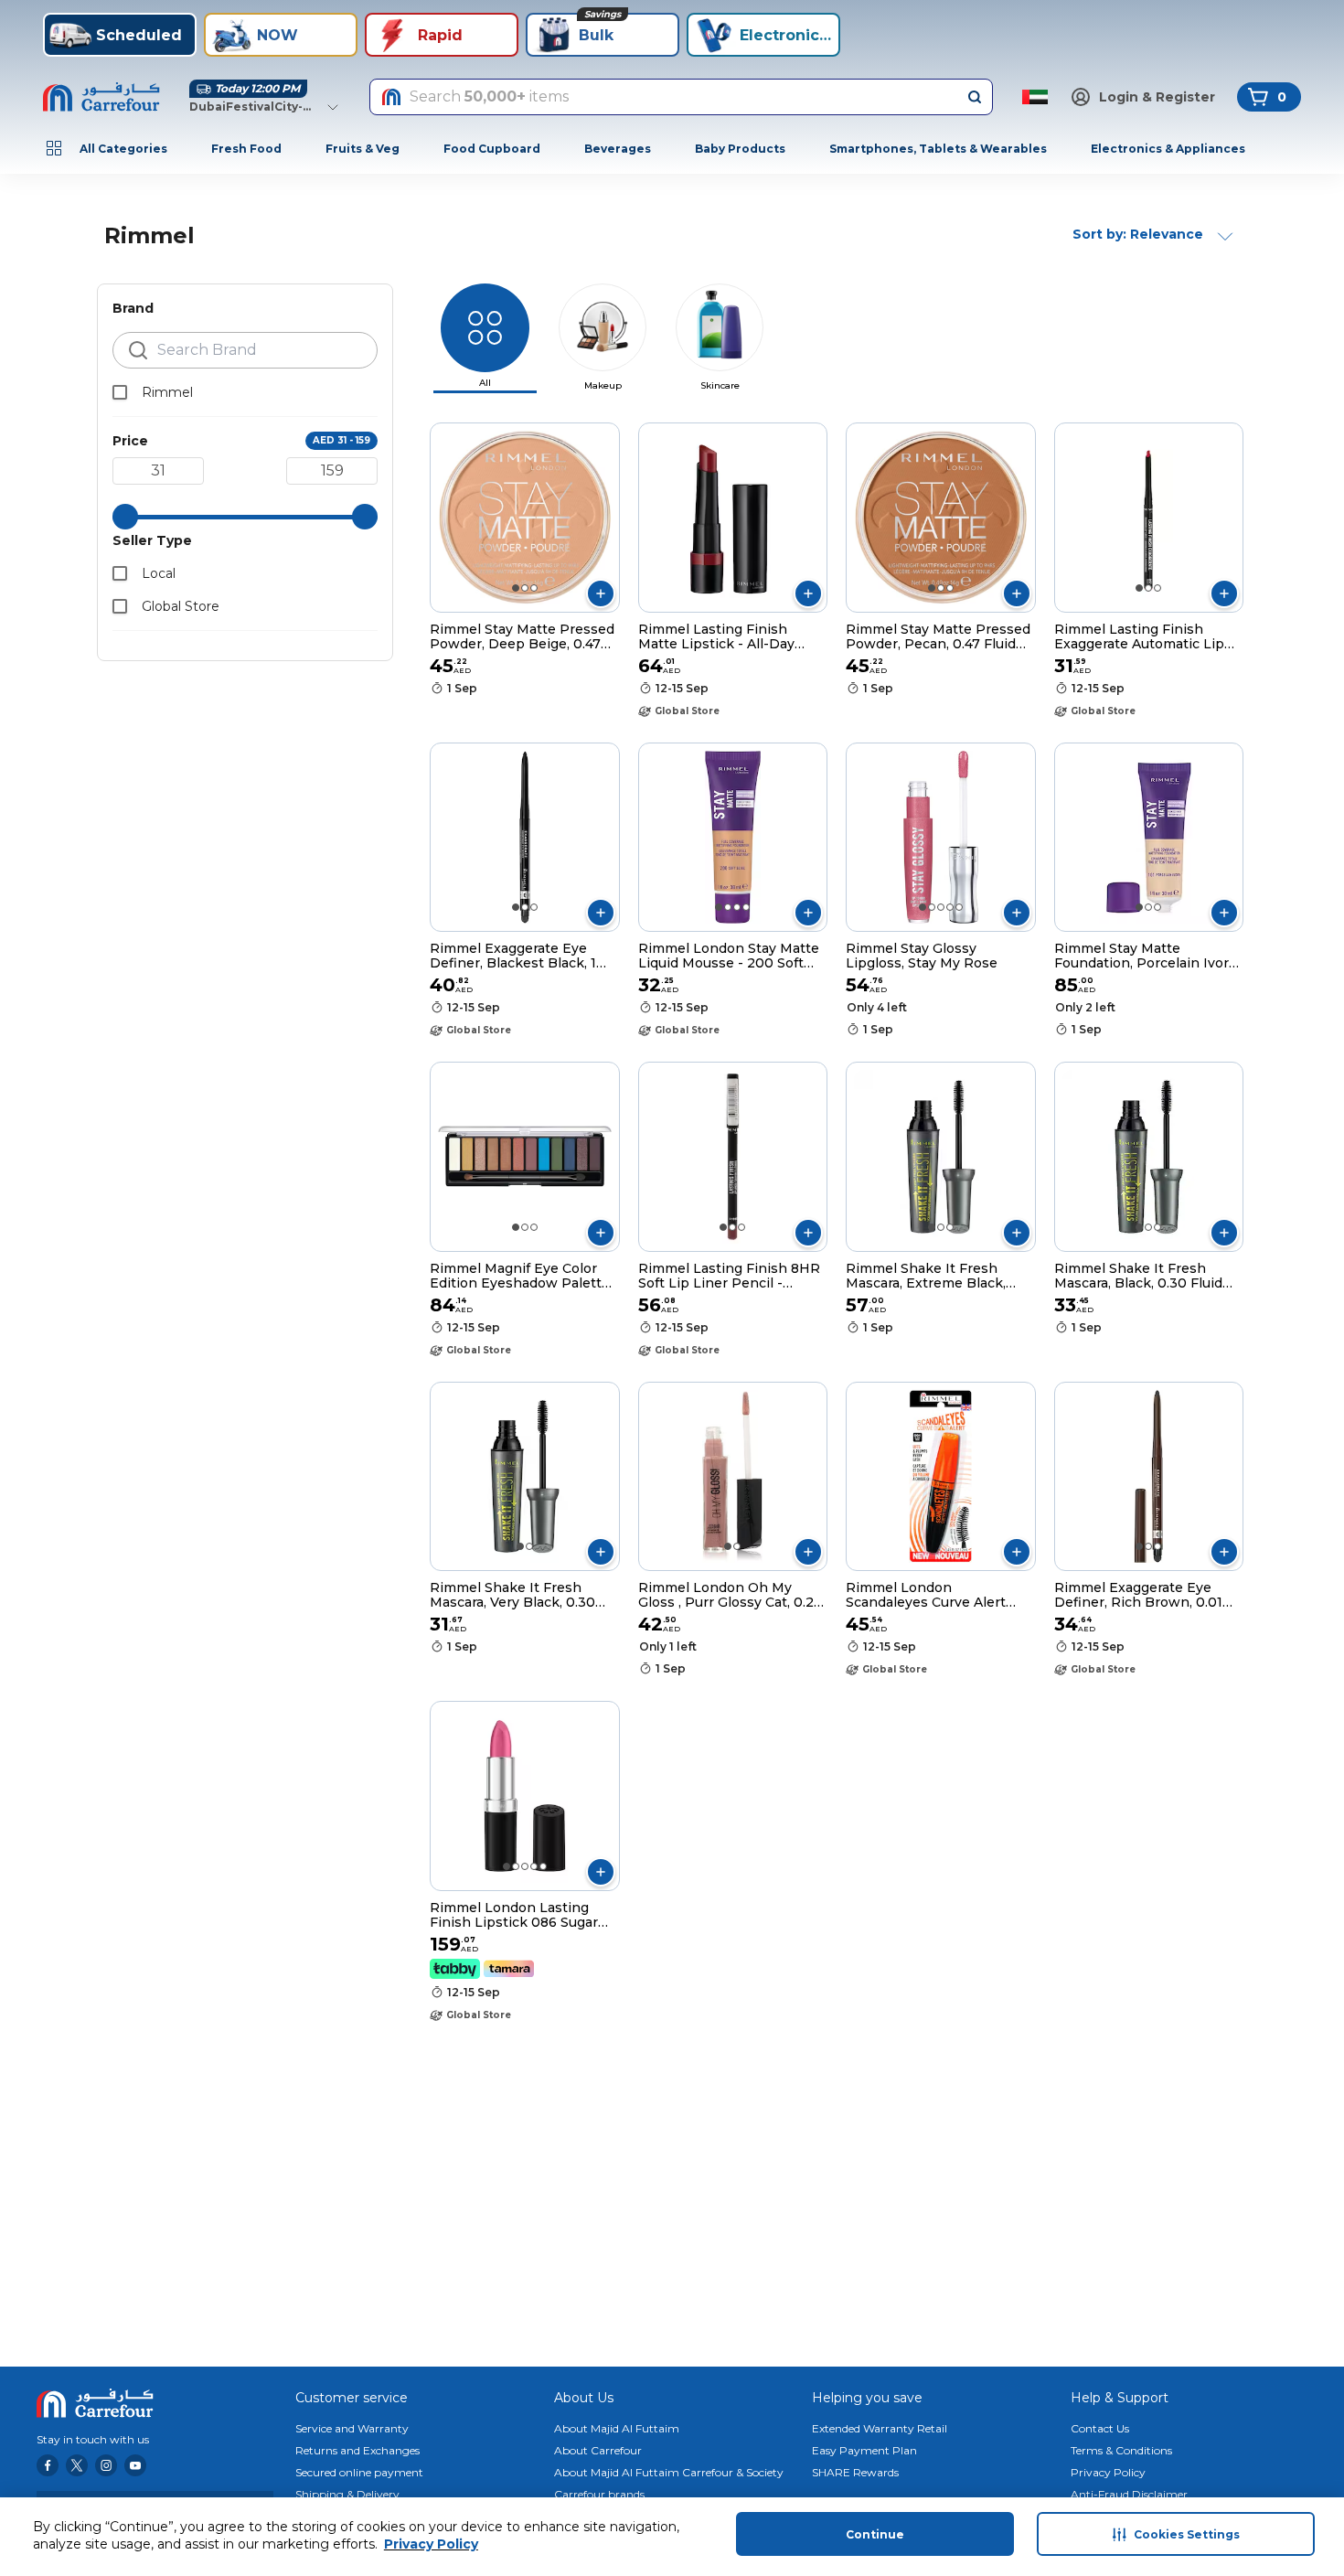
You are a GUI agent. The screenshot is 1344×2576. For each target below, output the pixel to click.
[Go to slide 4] (746, 907)
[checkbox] (120, 392)
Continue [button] (875, 2534)
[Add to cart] (601, 593)
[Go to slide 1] (516, 588)
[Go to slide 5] (959, 907)
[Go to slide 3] (534, 588)
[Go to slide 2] (525, 588)
